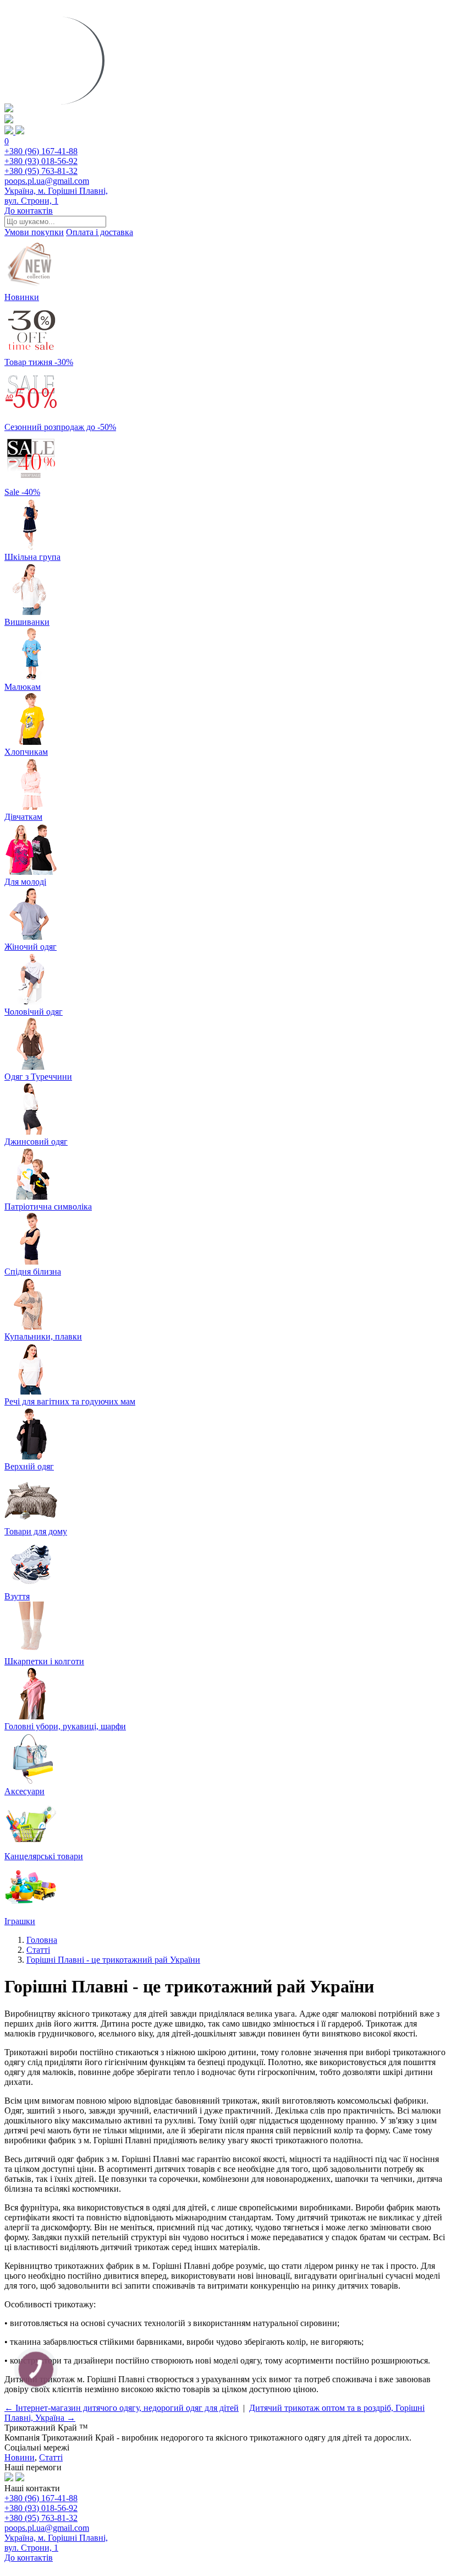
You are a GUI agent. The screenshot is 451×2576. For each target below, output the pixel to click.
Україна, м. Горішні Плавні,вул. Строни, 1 (56, 196)
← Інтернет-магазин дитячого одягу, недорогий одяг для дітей (122, 2408)
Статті (38, 1950)
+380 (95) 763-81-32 (41, 171)
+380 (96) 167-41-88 (41, 151)
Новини (20, 2457)
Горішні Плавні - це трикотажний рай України (113, 1960)
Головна (42, 1940)
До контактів (29, 211)
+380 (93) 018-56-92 (41, 161)
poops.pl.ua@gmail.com (47, 181)
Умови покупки (34, 232)
